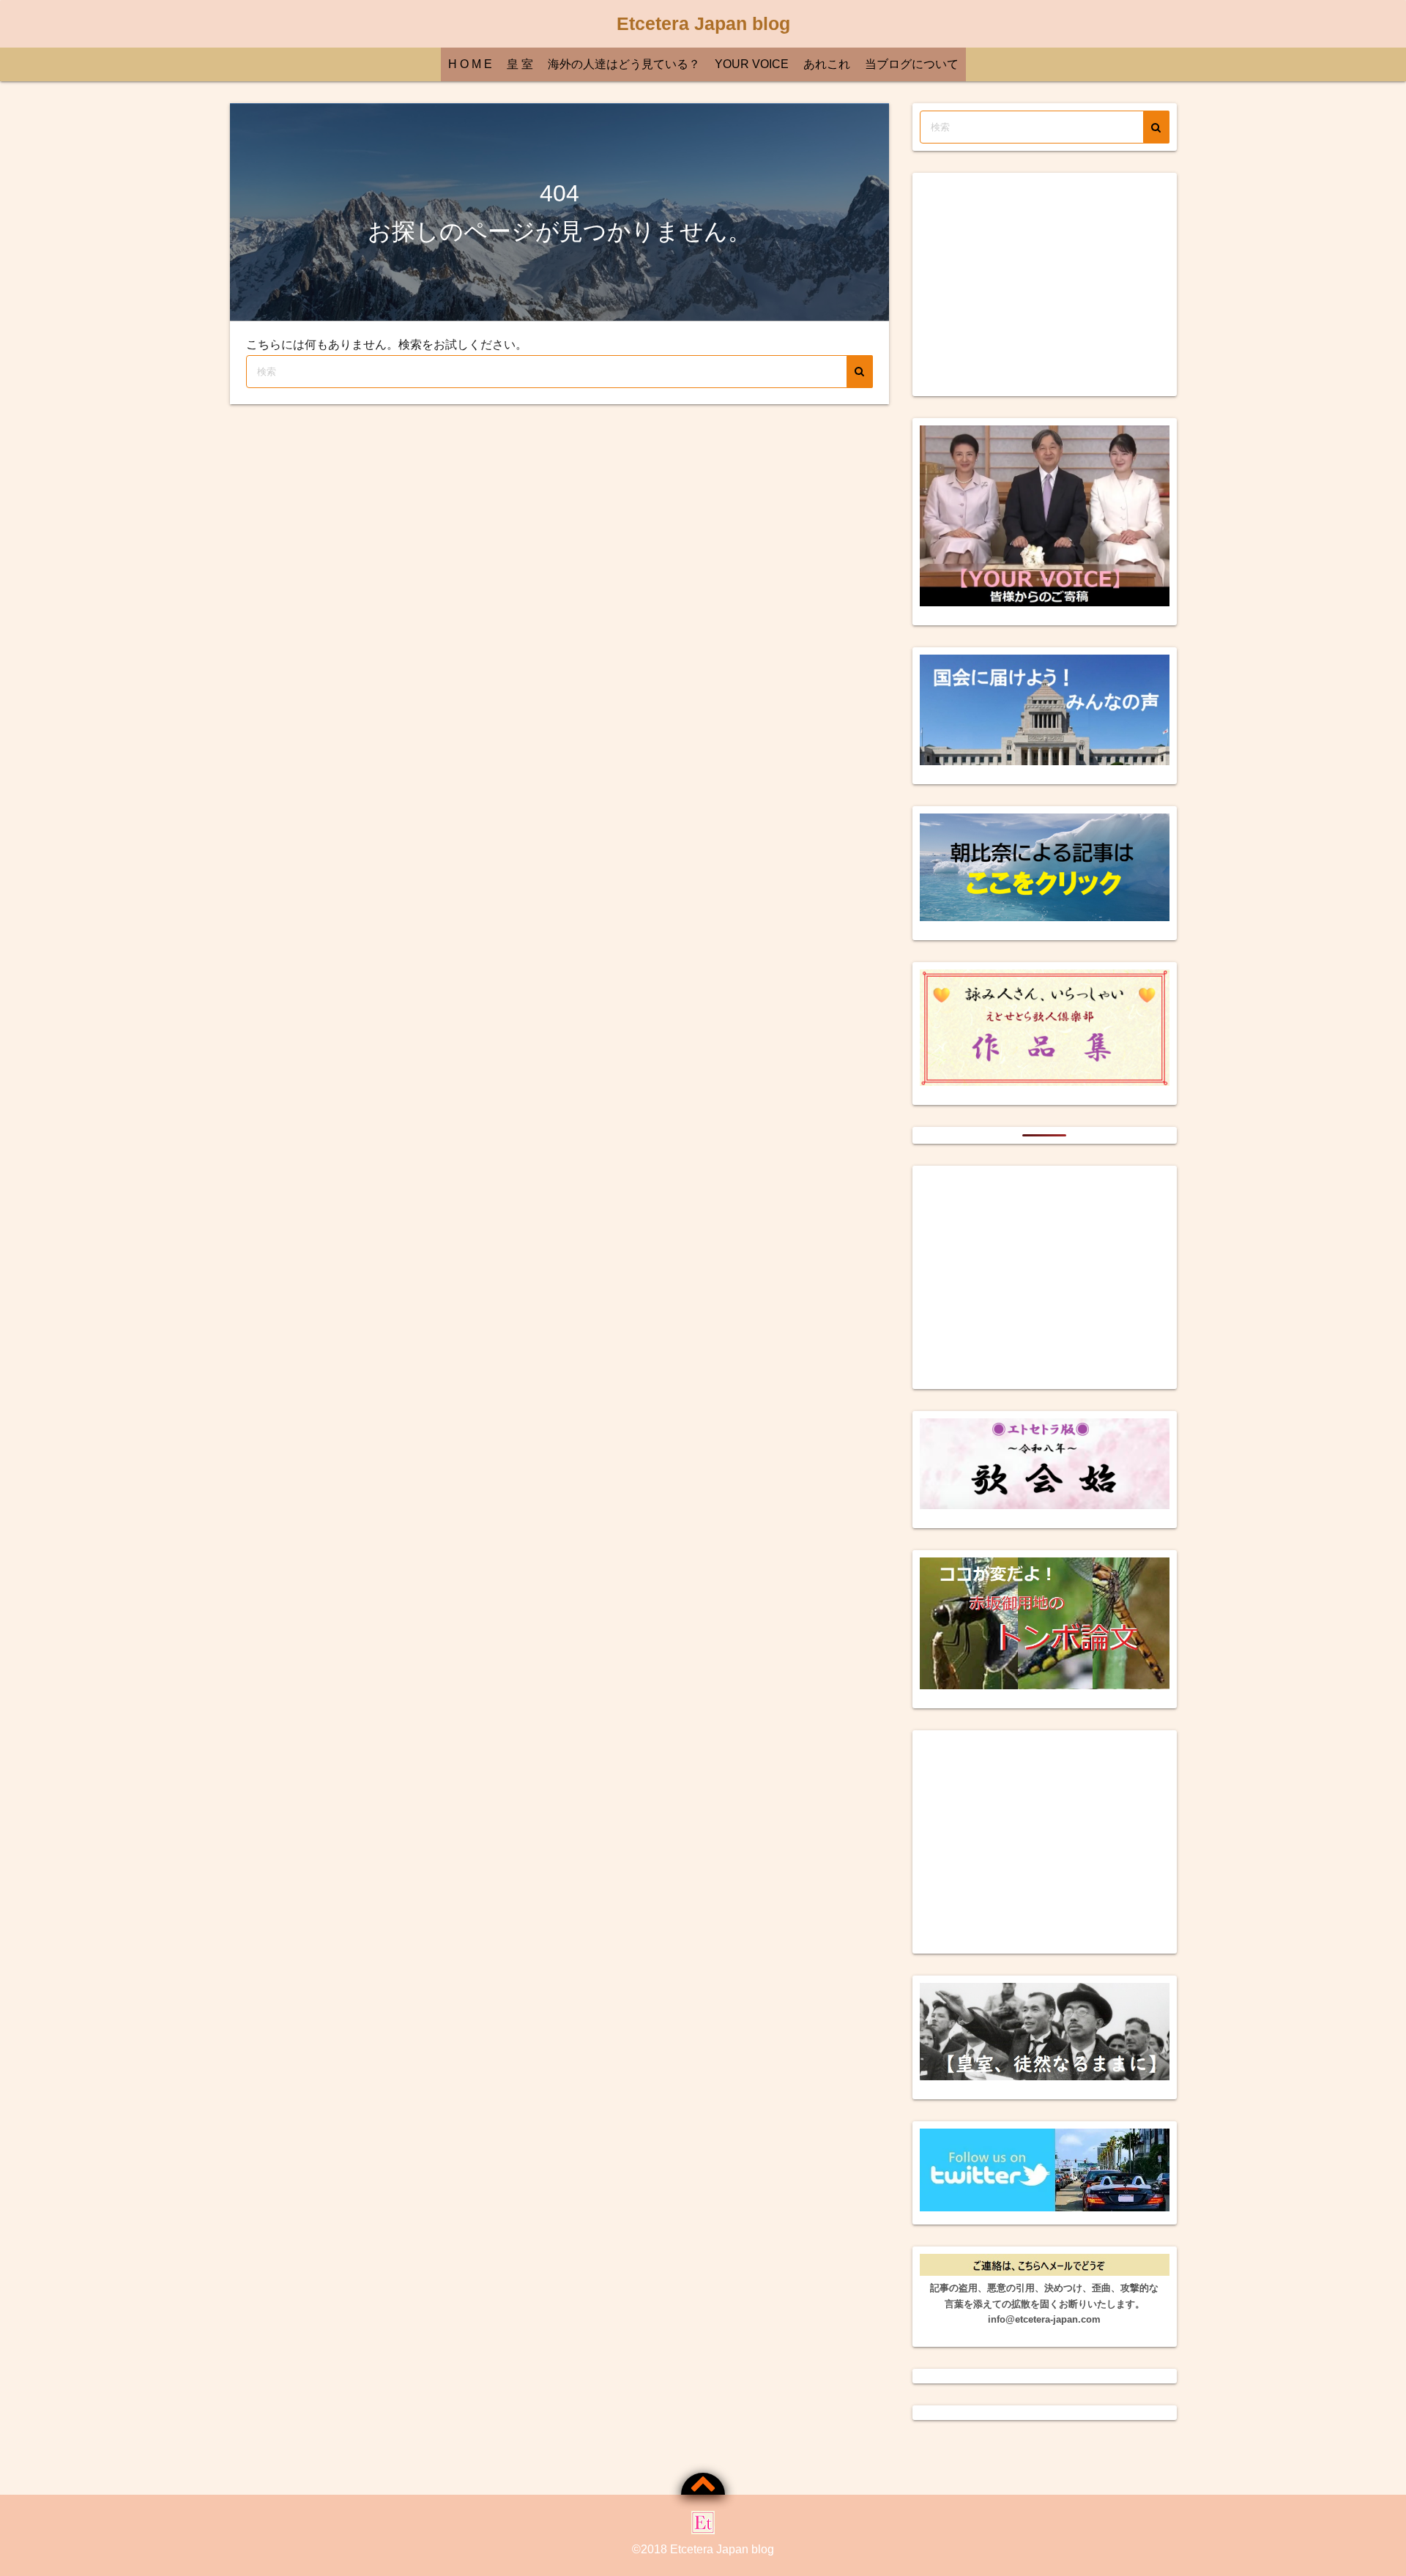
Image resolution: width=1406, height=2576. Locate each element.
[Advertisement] (1045, 284)
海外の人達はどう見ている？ (624, 64)
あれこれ (827, 64)
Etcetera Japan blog (703, 23)
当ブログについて (912, 64)
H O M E (470, 64)
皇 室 (520, 64)
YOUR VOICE (752, 64)
